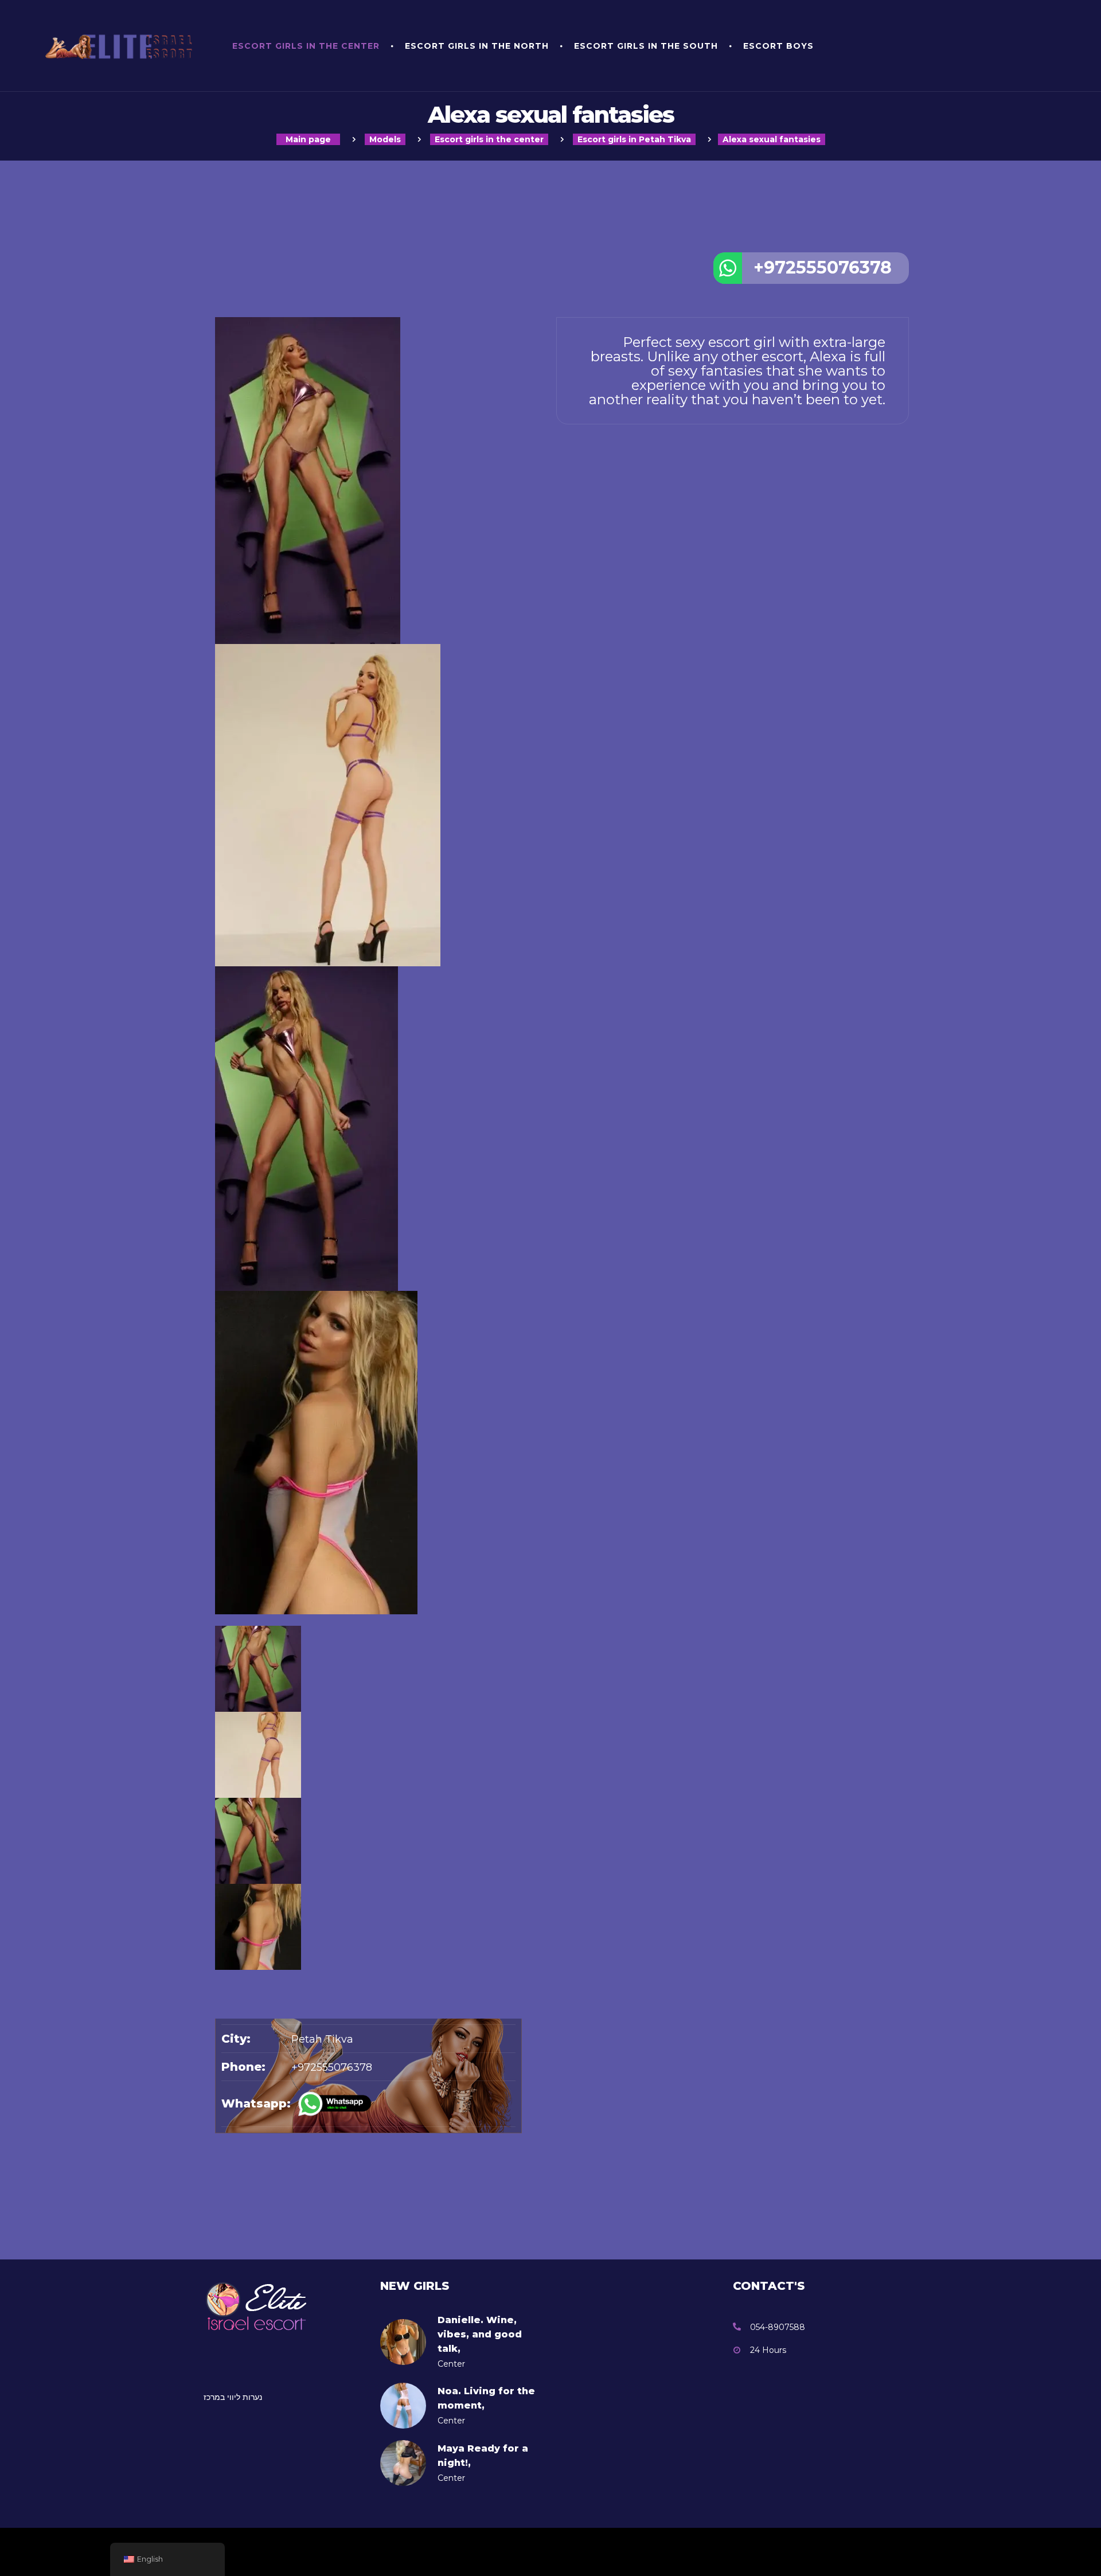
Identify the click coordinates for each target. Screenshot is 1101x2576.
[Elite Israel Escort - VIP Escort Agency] (123, 46)
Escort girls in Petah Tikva (634, 139)
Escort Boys (778, 46)
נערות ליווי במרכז (233, 2397)
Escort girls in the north (477, 46)
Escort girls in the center (306, 46)
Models (385, 139)
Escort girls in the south (646, 46)
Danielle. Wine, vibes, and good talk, (480, 2334)
